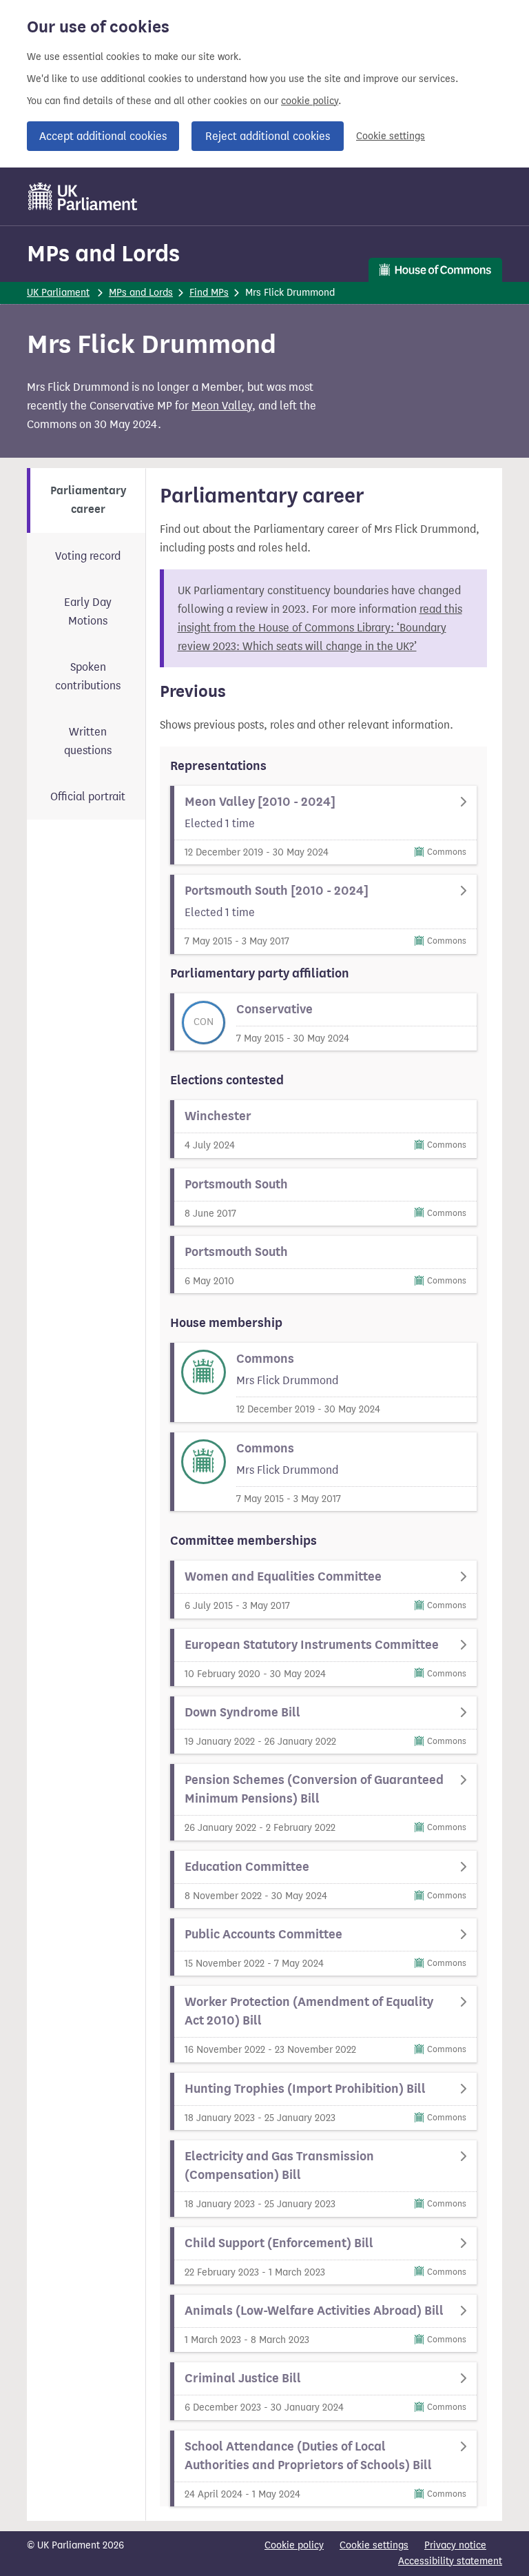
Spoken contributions (88, 676)
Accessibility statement (450, 2561)
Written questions (88, 741)
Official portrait (88, 797)
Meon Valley (222, 406)
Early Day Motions (88, 611)
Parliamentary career (88, 500)
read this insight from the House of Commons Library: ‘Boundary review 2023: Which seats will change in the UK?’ (320, 628)
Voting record (88, 556)
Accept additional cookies (103, 136)
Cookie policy (294, 2545)
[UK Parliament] (83, 196)
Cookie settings (391, 136)
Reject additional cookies (268, 136)
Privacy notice (455, 2545)
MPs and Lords (103, 253)
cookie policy (310, 101)
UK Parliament (58, 293)
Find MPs (209, 293)
